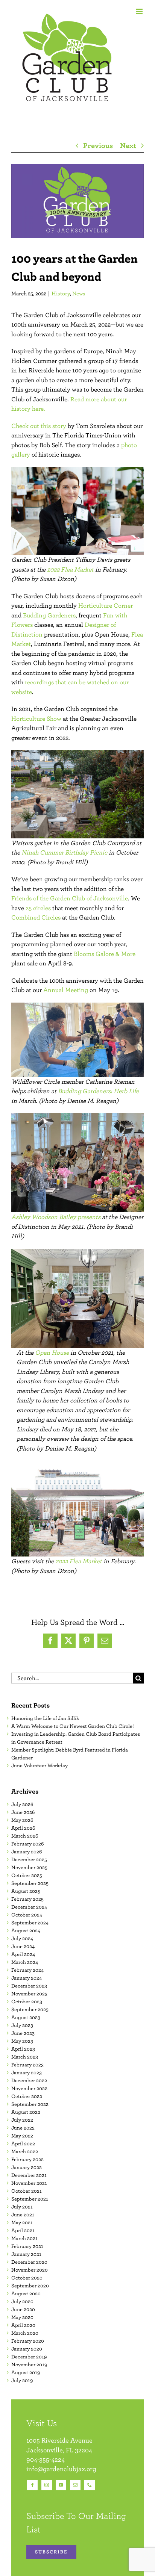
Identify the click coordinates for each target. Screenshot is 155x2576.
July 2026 (22, 1804)
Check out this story (39, 426)
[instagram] (47, 2485)
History (61, 293)
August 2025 (26, 1891)
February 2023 (27, 2065)
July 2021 (22, 2207)
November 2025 (29, 1867)
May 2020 (22, 2317)
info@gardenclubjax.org (61, 2469)
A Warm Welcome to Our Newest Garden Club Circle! (73, 1726)
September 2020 (30, 2286)
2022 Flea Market (70, 569)
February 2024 (27, 1970)
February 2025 (27, 1899)
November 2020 (30, 2270)
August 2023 (26, 2017)
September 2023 (30, 2009)
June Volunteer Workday (40, 1765)
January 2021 (26, 2254)
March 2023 (25, 2057)
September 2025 (30, 1883)
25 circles (38, 908)
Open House (52, 1352)
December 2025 (29, 1859)
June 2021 (23, 2214)
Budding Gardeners (49, 615)
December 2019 (29, 2357)
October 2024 (27, 1915)
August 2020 (26, 2293)
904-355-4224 (46, 2459)
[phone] (90, 2485)
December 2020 (29, 2262)
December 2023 (29, 1986)
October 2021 (27, 2191)
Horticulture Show (36, 718)
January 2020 (27, 2349)
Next (128, 145)
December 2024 (29, 1907)
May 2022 (22, 2136)
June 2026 (23, 1812)
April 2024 (23, 1954)
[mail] (75, 2485)
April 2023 (23, 2049)
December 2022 (29, 2080)
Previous (98, 145)
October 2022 (27, 2096)
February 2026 (27, 1844)
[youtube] (61, 2485)
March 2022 (25, 2151)
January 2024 (27, 1978)
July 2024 (22, 1938)
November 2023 (29, 1994)
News (79, 293)
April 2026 (23, 1828)
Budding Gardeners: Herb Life (98, 1091)
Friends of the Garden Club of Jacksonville (70, 898)
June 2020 (23, 2309)
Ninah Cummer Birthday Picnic (64, 852)
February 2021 (27, 2246)
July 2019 (22, 2380)
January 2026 (27, 1851)
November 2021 (29, 2183)
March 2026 (25, 1836)
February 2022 (27, 2159)
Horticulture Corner (106, 605)
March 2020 (25, 2333)
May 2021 (22, 2222)
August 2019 (26, 2372)
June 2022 (23, 2128)
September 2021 (30, 2199)
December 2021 (29, 2175)
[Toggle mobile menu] (140, 11)
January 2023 (27, 2072)
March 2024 (25, 1962)
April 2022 (23, 2143)
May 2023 (22, 2041)
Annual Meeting (66, 990)
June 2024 (23, 1946)
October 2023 (27, 2001)
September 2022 (30, 2104)
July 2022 (22, 2120)
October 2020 (27, 2278)
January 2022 (27, 2167)
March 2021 (24, 2238)
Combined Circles (36, 917)
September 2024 (30, 1923)
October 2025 (27, 1875)
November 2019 (29, 2364)
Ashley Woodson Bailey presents (56, 1217)
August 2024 (26, 1930)
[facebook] (32, 2485)
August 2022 (26, 2112)
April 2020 (23, 2325)
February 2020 (28, 2341)
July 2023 (22, 2025)
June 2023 (23, 2033)
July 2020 (22, 2301)
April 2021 (23, 2230)
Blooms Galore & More (105, 954)
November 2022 (29, 2088)
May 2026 (22, 1820)
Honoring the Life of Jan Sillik (45, 1718)
